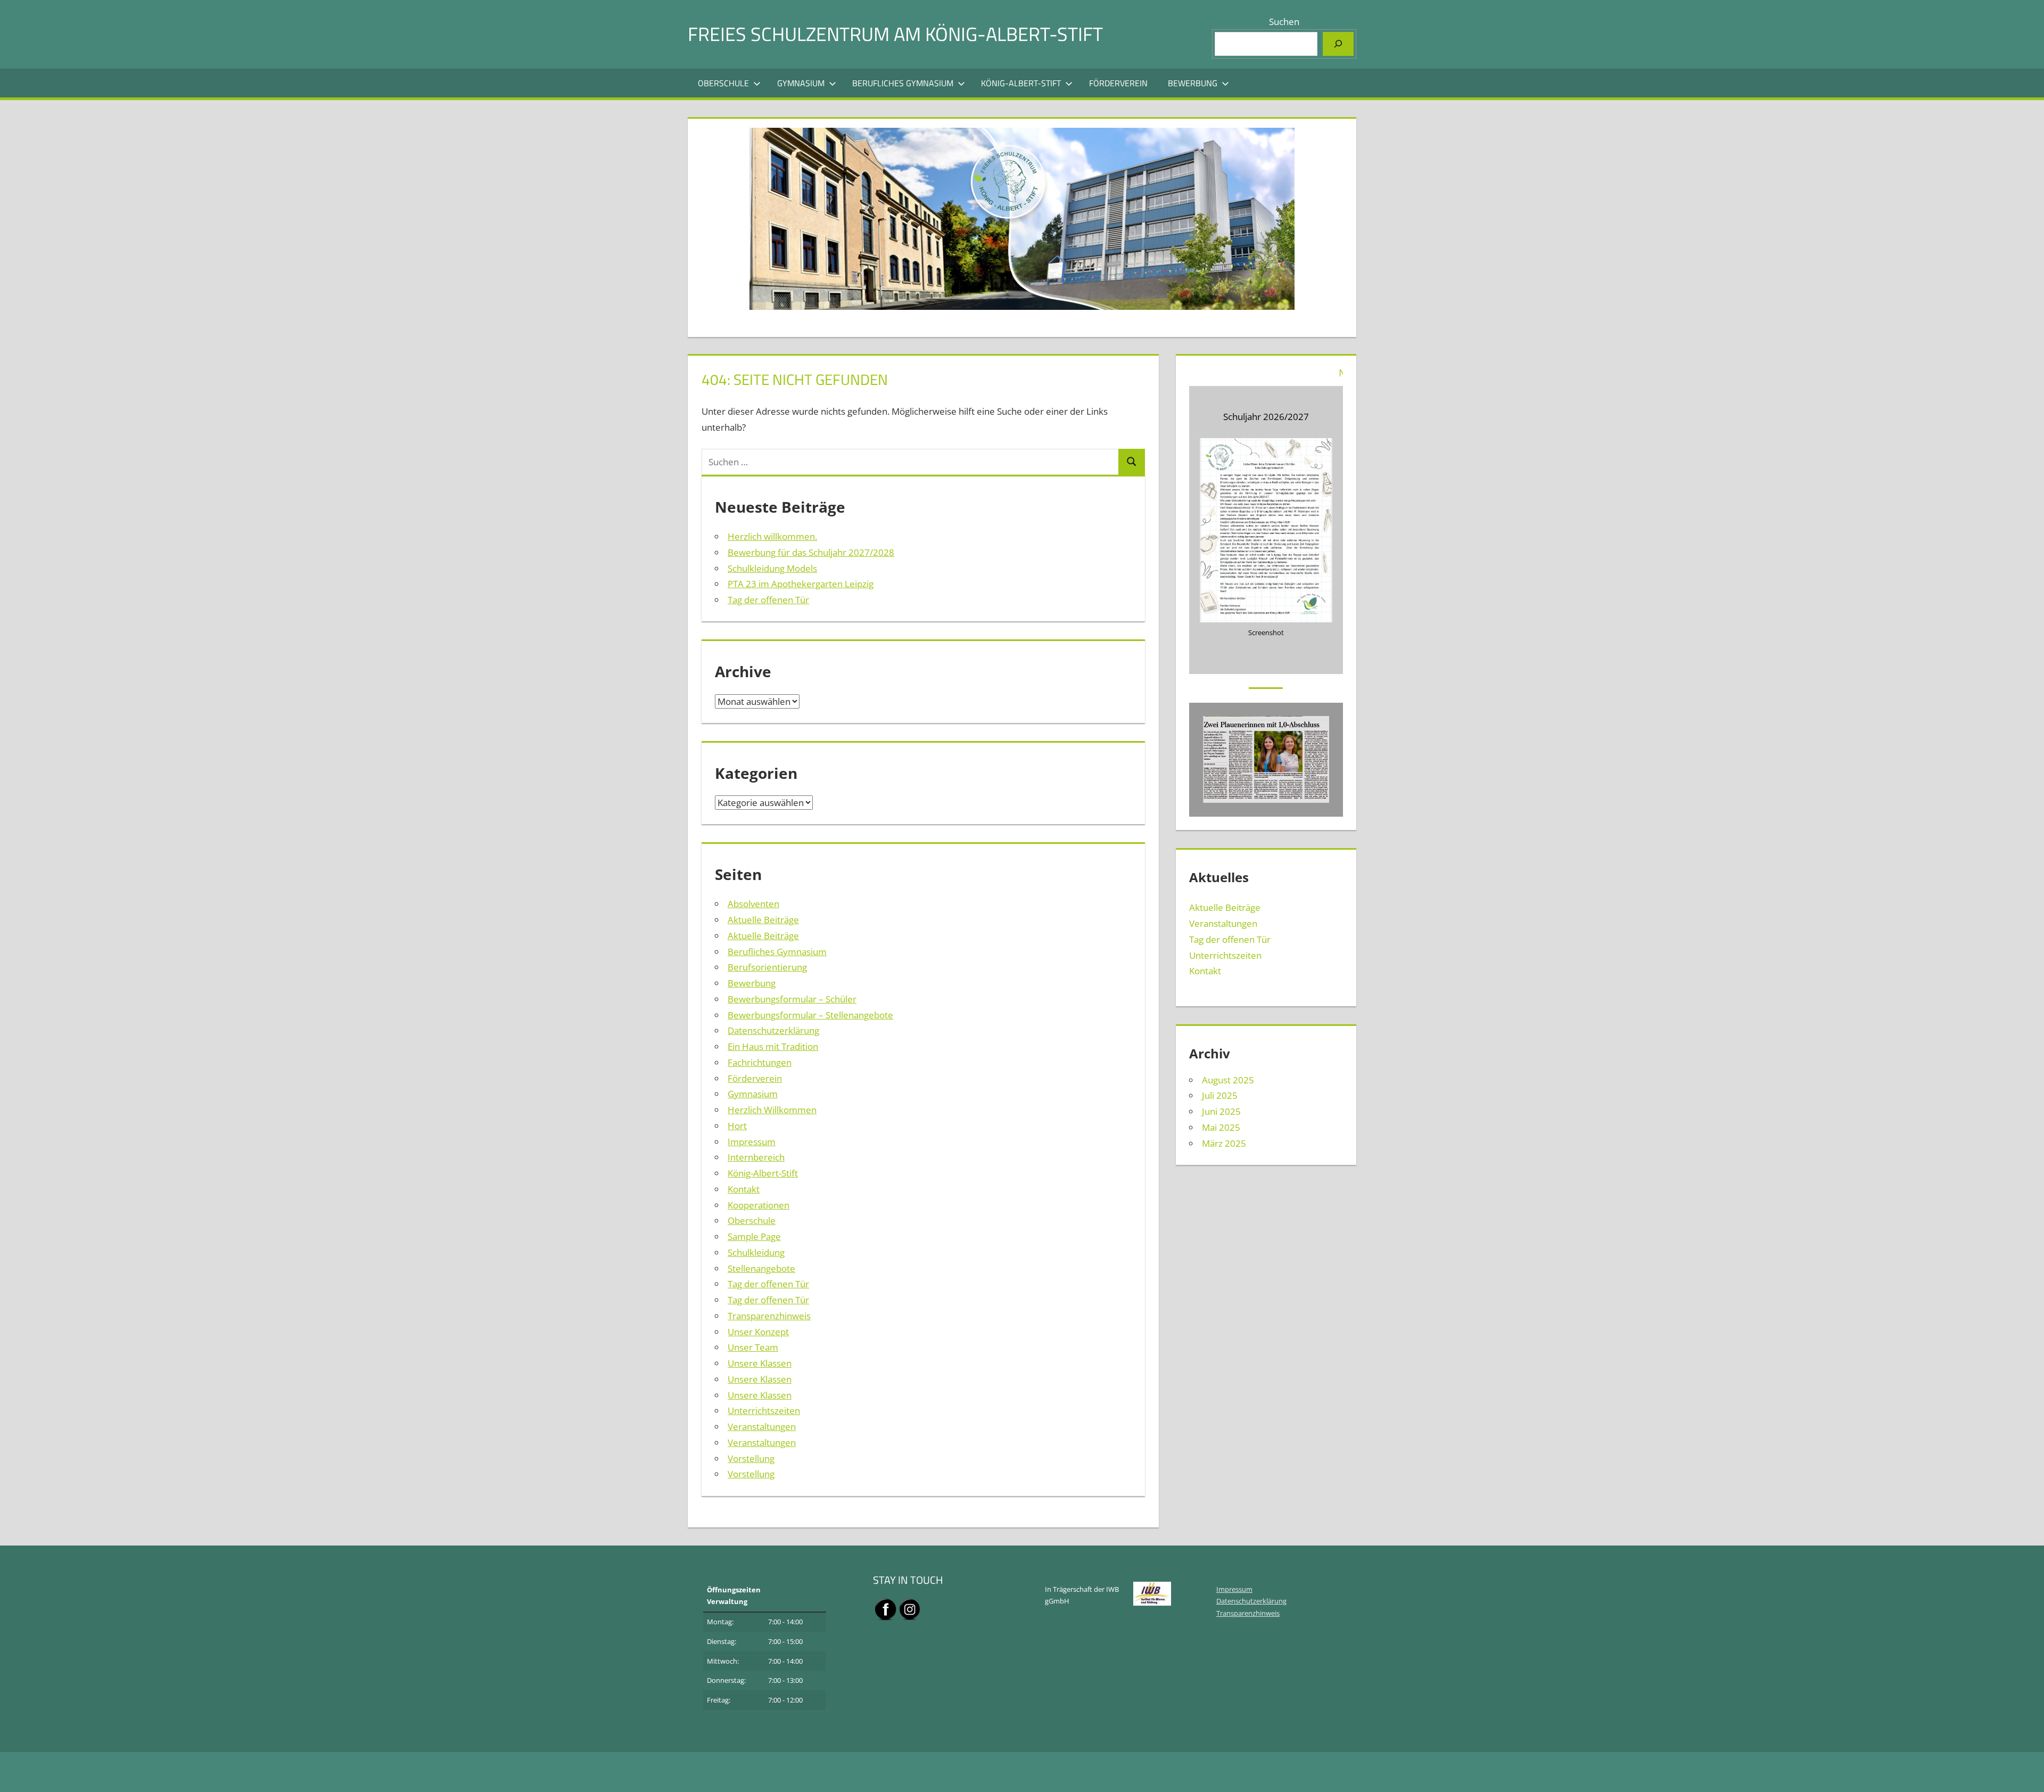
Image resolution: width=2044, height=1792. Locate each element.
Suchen (1284, 22)
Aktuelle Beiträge (763, 920)
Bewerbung (1193, 83)
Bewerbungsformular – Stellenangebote (810, 1015)
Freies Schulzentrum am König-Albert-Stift (895, 34)
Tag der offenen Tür (768, 600)
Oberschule (723, 83)
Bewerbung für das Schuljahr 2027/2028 (811, 552)
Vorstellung (751, 1458)
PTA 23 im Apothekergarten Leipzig (801, 584)
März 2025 (1224, 1143)
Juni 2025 (1221, 1111)
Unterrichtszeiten (764, 1411)
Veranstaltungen (762, 1427)
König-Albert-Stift (1021, 83)
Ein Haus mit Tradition (773, 1046)
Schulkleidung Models (772, 568)
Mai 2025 (1221, 1127)
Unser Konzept (758, 1332)
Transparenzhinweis (769, 1316)
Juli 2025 (1220, 1095)
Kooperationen (759, 1205)
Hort (737, 1126)
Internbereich (756, 1157)
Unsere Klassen (760, 1363)
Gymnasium (801, 83)
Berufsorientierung (767, 967)
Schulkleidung (756, 1252)
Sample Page (754, 1236)
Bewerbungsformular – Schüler (792, 999)
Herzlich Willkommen (772, 1110)
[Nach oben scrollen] (2026, 1774)
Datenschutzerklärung (773, 1030)
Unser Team (753, 1347)
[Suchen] (1338, 44)
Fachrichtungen (760, 1062)
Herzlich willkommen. (772, 536)
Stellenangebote (761, 1268)
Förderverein (1118, 83)
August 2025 (1228, 1080)
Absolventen (753, 904)
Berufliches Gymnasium (903, 83)
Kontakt (744, 1189)
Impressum (752, 1142)
